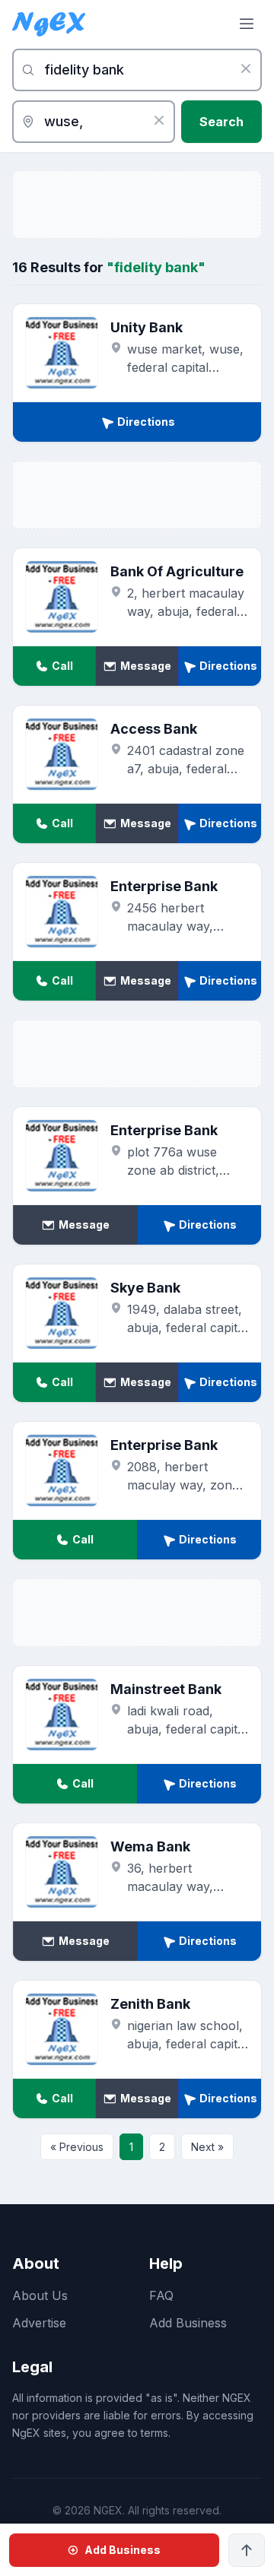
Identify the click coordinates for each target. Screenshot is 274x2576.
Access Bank (154, 729)
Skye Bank (145, 1288)
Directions (146, 422)
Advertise (39, 2323)
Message (146, 666)
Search (221, 122)
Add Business (188, 2323)
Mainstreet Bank (166, 1689)
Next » (207, 2147)
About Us (40, 2295)
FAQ (161, 2295)
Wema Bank (150, 1846)
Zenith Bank (150, 2004)
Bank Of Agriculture (177, 571)
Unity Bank (147, 327)
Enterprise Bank (164, 886)
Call (62, 666)
